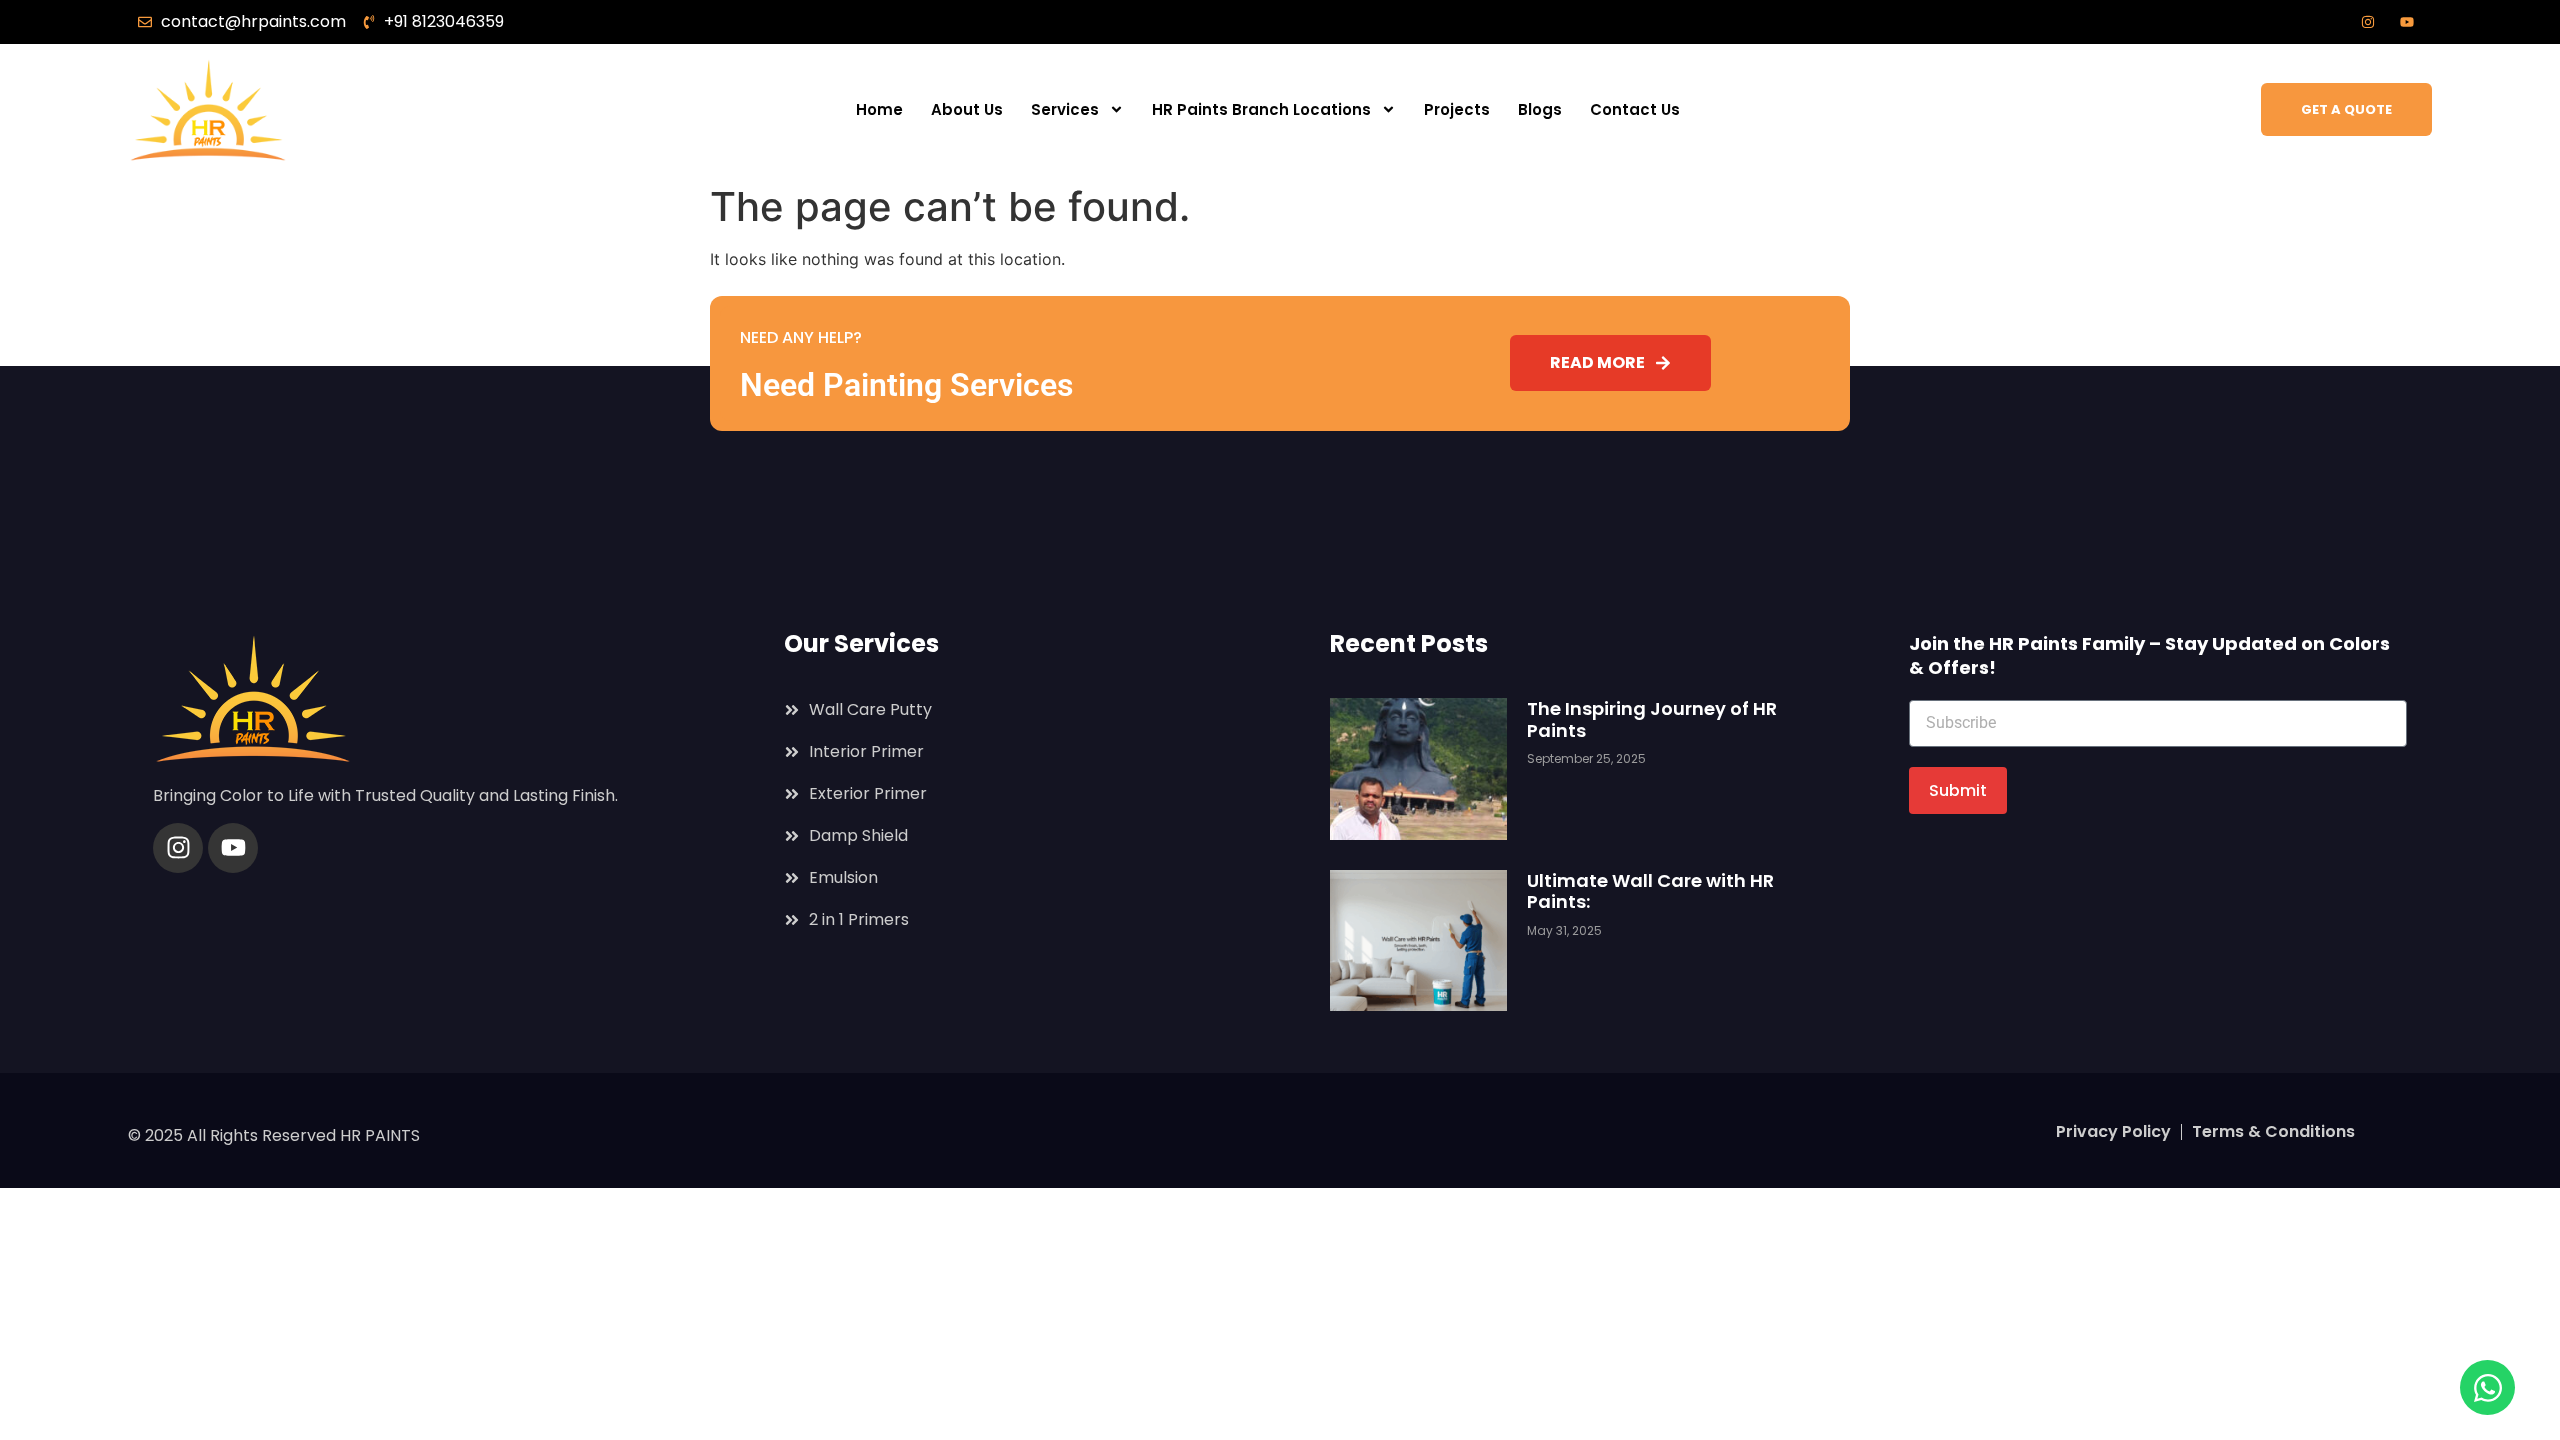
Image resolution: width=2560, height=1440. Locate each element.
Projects (1457, 109)
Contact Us (1635, 109)
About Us (967, 109)
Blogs (1540, 109)
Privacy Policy (2113, 1131)
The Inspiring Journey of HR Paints (1652, 719)
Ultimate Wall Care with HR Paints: (1650, 891)
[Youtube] (233, 848)
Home (879, 109)
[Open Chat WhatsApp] (2487, 1387)
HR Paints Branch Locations (1261, 109)
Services (1065, 109)
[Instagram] (178, 848)
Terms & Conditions (2273, 1131)
